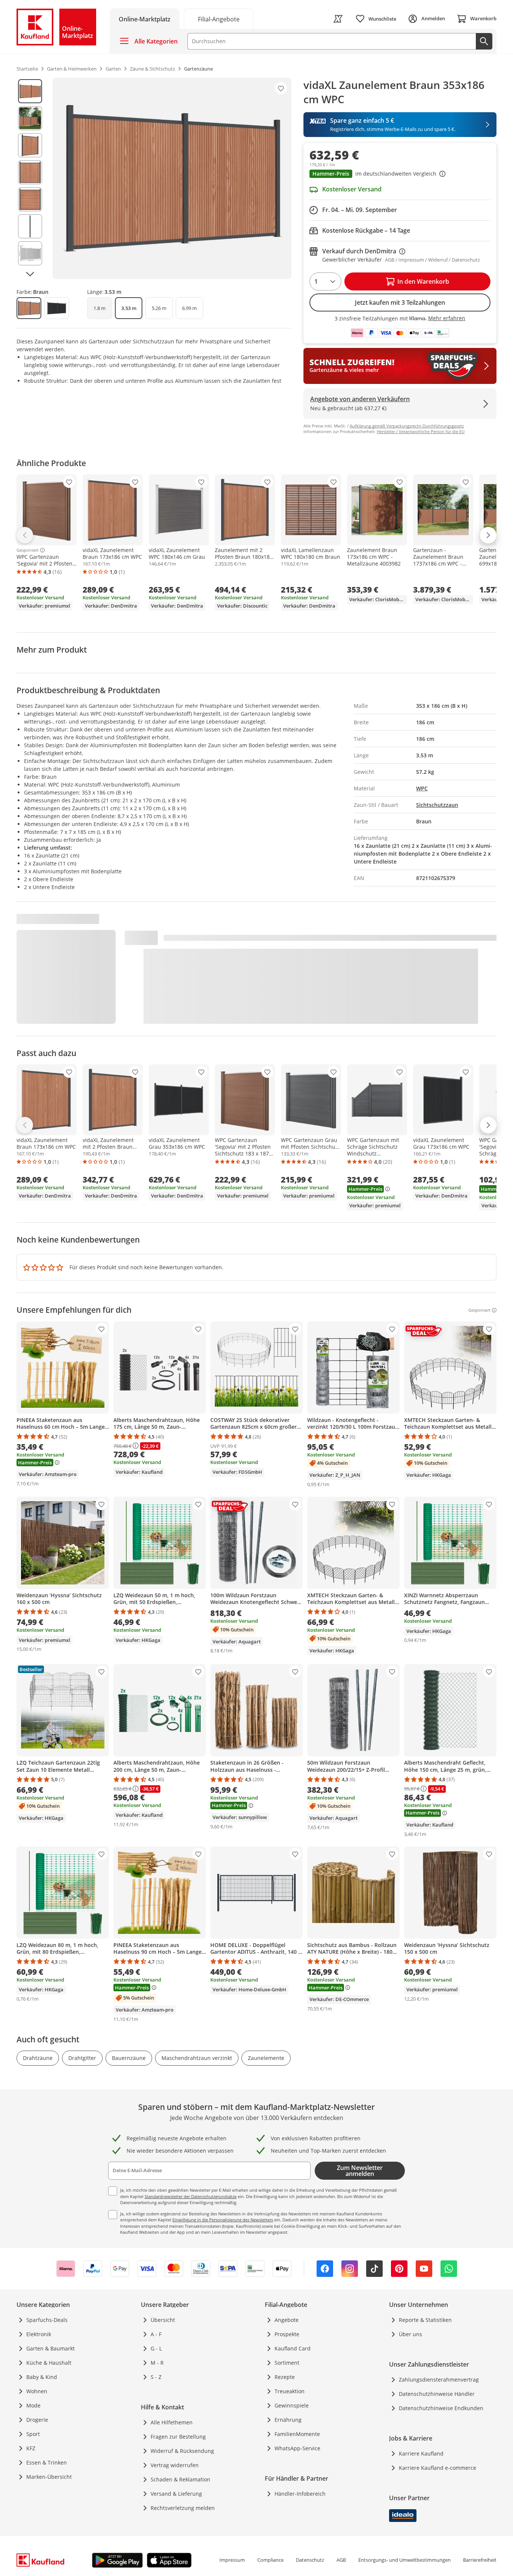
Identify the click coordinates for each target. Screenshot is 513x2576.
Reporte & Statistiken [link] (425, 2320)
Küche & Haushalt (49, 2363)
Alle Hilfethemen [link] (172, 2422)
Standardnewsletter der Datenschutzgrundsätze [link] (191, 2196)
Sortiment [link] (287, 2363)
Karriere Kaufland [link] (421, 2453)
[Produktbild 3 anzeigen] (30, 145)
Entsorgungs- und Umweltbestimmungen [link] (404, 2560)
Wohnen (37, 2391)
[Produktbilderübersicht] (30, 178)
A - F (156, 2334)
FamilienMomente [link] (297, 2434)
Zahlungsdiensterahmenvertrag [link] (439, 2380)
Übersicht (163, 2320)
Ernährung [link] (288, 2420)
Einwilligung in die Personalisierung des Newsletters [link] (223, 2220)
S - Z (156, 2377)
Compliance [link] (270, 2560)
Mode (33, 2405)
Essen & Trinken (47, 2462)
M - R (157, 2363)
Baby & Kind (42, 2377)
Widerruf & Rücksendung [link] (182, 2451)
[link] (219, 19)
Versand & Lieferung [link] (176, 2494)
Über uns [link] (410, 2334)
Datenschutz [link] (310, 2560)
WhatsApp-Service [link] (297, 2448)
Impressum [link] (232, 2560)
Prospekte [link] (287, 2334)
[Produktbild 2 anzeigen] (30, 118)
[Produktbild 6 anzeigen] (30, 226)
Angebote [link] (287, 2320)
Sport (33, 2434)
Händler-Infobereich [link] (300, 2494)
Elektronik (39, 2334)
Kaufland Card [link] (293, 2348)
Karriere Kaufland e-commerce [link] (438, 2468)
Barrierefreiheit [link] (480, 2560)
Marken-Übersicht (49, 2477)
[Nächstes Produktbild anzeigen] (30, 274)
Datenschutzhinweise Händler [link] (437, 2394)
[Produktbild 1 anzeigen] (30, 91)
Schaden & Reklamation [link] (180, 2479)
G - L (156, 2348)
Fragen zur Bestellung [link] (178, 2437)
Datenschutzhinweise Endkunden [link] (441, 2408)
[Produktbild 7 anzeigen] (30, 253)
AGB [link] (341, 2560)
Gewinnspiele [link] (292, 2405)
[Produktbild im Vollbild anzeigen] (172, 178)
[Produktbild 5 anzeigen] (30, 199)
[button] (400, 175)
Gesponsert (28, 550)
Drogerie (37, 2420)
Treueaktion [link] (290, 2391)
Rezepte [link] (285, 2377)
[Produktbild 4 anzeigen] (30, 172)
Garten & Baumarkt (51, 2348)
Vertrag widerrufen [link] (175, 2465)
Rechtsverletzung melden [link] (183, 2508)
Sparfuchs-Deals (47, 2320)
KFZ (31, 2448)
